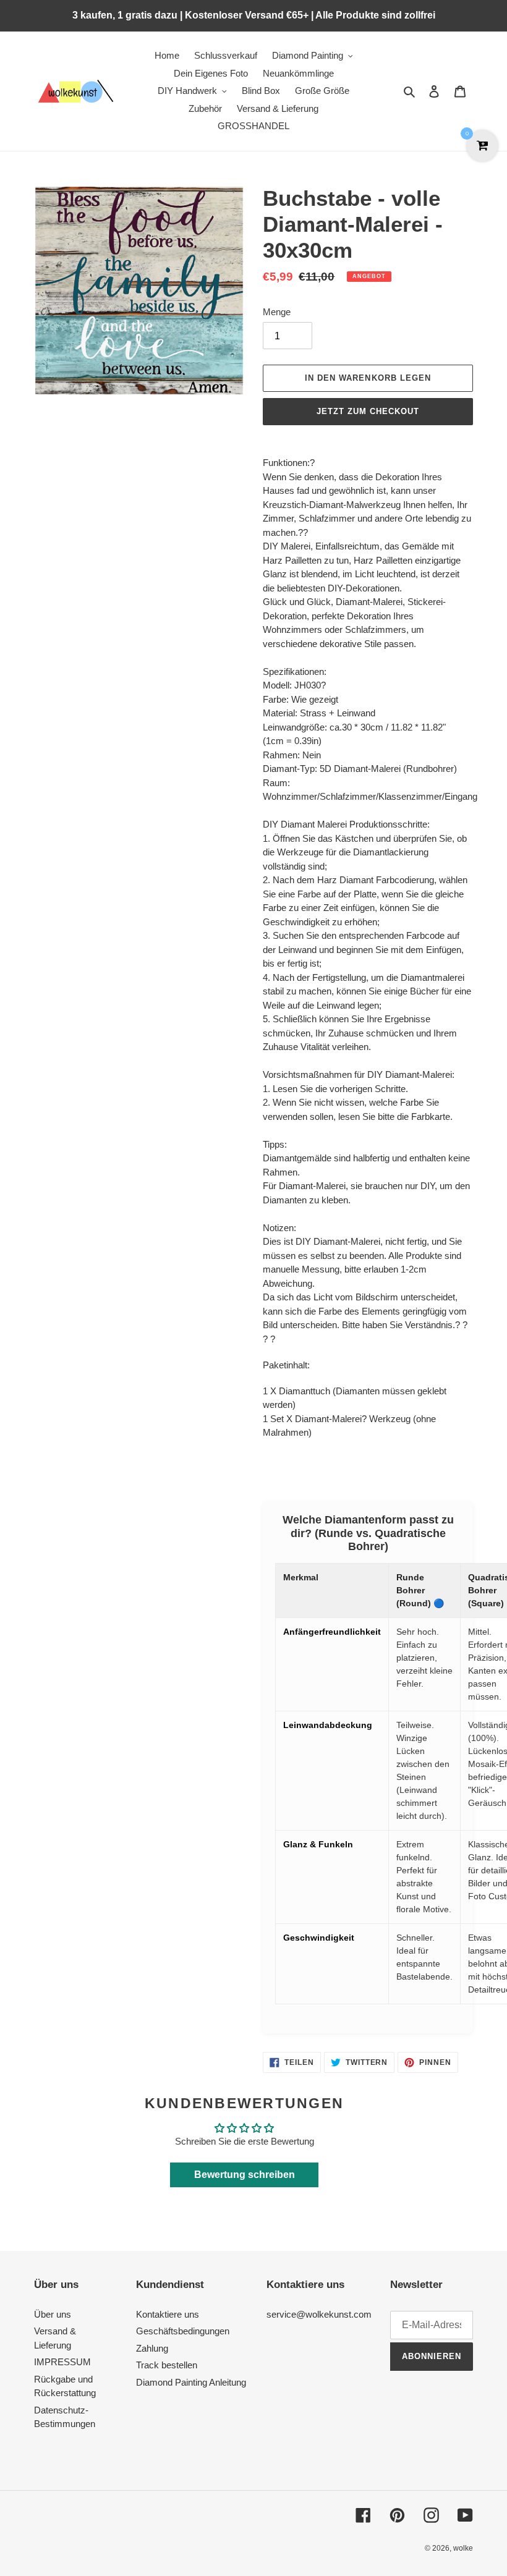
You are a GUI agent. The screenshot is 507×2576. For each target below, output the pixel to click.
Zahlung (152, 2348)
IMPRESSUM (62, 2362)
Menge (277, 312)
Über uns (53, 2314)
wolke (463, 2548)
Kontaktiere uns (168, 2314)
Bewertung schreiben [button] (245, 2175)
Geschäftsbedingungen (183, 2331)
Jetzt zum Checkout (368, 411)
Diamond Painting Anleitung (191, 2382)
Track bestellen (167, 2365)
